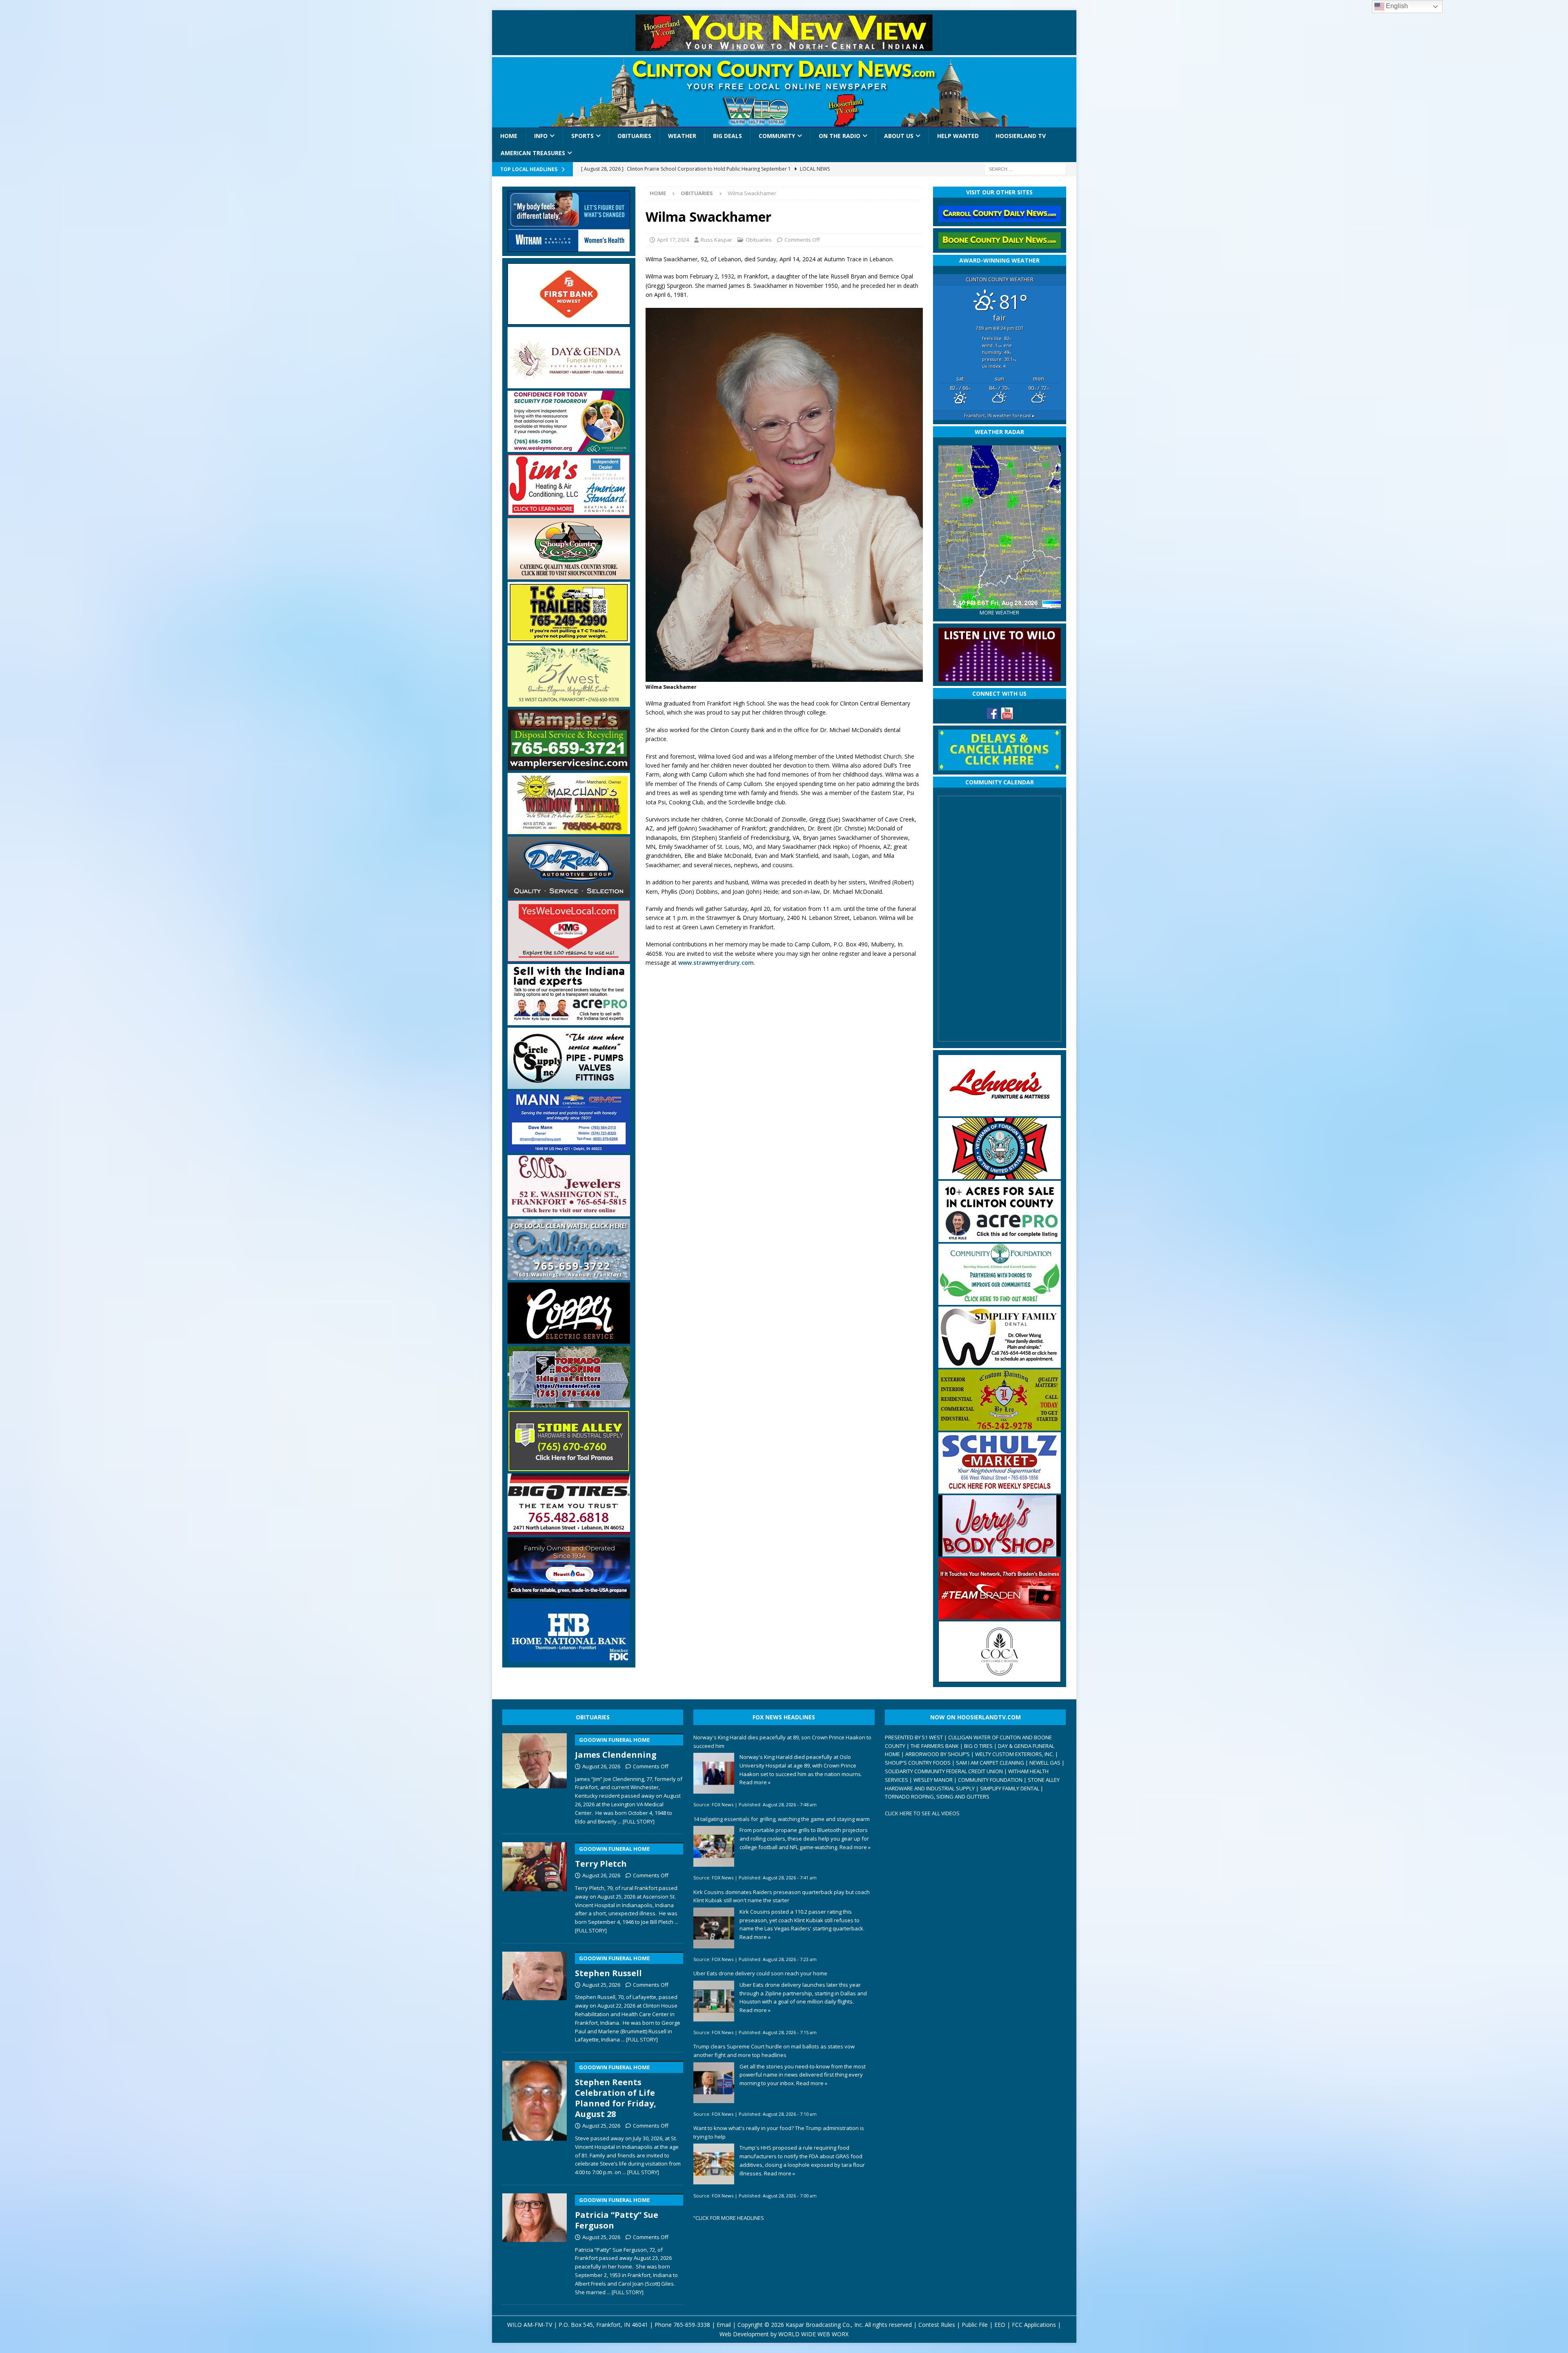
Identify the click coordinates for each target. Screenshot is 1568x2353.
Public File (975, 2325)
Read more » (755, 1782)
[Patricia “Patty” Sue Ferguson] (535, 2243)
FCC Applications (1034, 2325)
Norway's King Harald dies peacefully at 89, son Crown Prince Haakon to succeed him (782, 1742)
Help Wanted (958, 136)
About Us (899, 136)
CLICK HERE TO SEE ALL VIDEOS (922, 1813)
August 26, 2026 (601, 1766)
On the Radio (840, 136)
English (1396, 6)
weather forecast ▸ (999, 415)
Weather (682, 136)
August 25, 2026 (601, 1985)
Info (541, 136)
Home (509, 136)
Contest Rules (937, 2325)
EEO (1000, 2325)
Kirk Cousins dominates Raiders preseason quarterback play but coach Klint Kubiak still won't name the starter (782, 1896)
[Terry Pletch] (535, 1886)
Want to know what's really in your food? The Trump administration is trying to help (779, 2132)
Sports (582, 136)
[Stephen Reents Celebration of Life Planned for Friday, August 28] (535, 2117)
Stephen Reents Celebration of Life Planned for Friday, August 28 (616, 2091)
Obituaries (634, 136)
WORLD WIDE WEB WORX (813, 2334)
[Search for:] (1025, 168)
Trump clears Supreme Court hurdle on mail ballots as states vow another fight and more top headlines (774, 2051)
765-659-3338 (692, 2325)
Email (724, 2325)
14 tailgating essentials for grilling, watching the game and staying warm (782, 1819)
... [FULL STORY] (636, 1821)
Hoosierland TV (1021, 136)
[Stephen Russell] (535, 1996)
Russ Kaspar (716, 240)
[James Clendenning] (535, 1777)
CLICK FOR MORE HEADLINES (730, 2218)
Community (777, 136)
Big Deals (727, 136)
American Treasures (533, 153)
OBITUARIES (593, 1717)
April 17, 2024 (673, 240)
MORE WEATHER (999, 613)
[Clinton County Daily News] (784, 92)
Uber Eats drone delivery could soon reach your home (760, 1973)
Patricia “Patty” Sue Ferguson (617, 2214)
